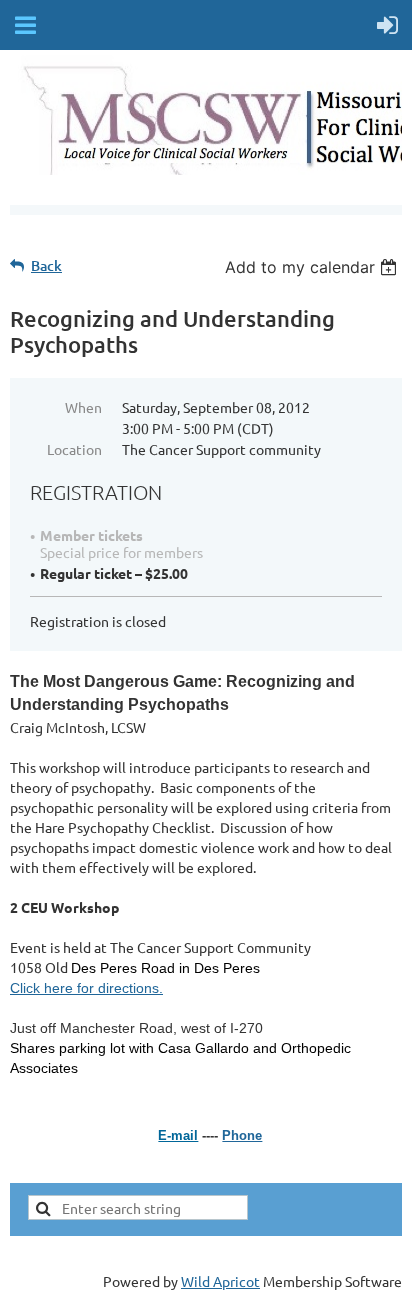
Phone (242, 1135)
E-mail (178, 1135)
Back (46, 265)
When (83, 407)
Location (74, 449)
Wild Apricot (220, 1281)
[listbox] (313, 267)
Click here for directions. (86, 988)
